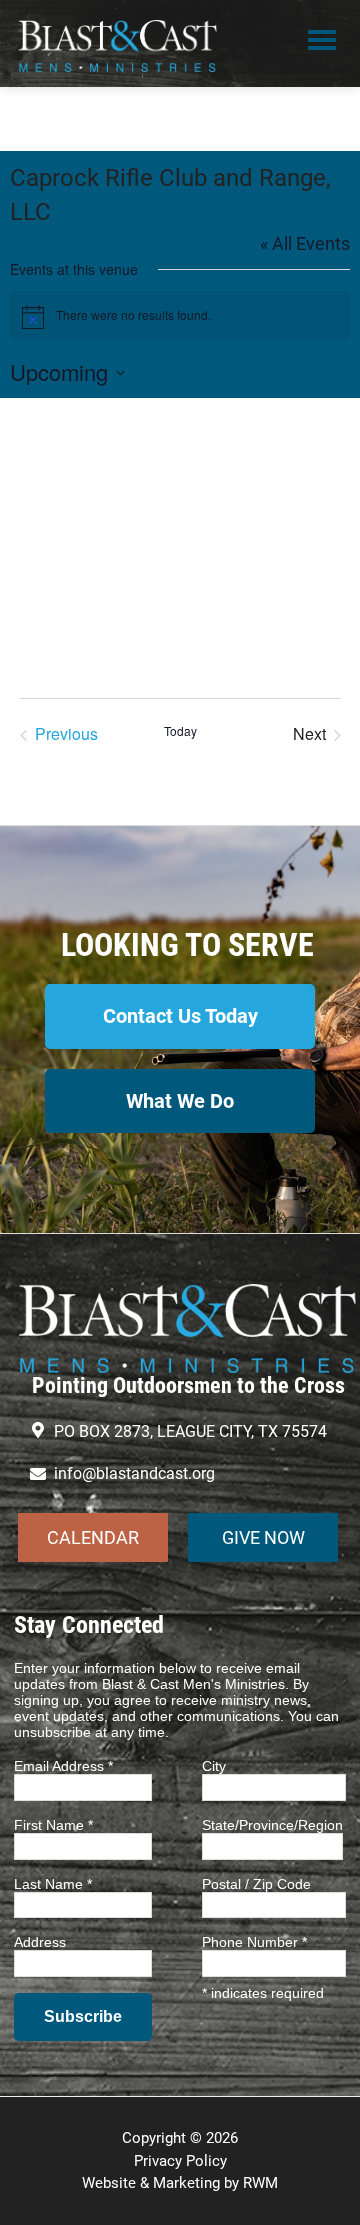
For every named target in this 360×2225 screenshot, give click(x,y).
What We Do (180, 1101)
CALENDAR (93, 1537)
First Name (53, 1825)
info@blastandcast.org (134, 1473)
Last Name (53, 1884)
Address (40, 1942)
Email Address (63, 1766)
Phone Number (254, 1942)
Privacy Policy (180, 2161)
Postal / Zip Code (256, 1884)
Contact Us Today (180, 1016)
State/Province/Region (272, 1825)
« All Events (305, 243)
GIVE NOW (263, 1537)
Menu (322, 43)
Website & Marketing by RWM (180, 2183)
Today (180, 731)
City (214, 1766)
